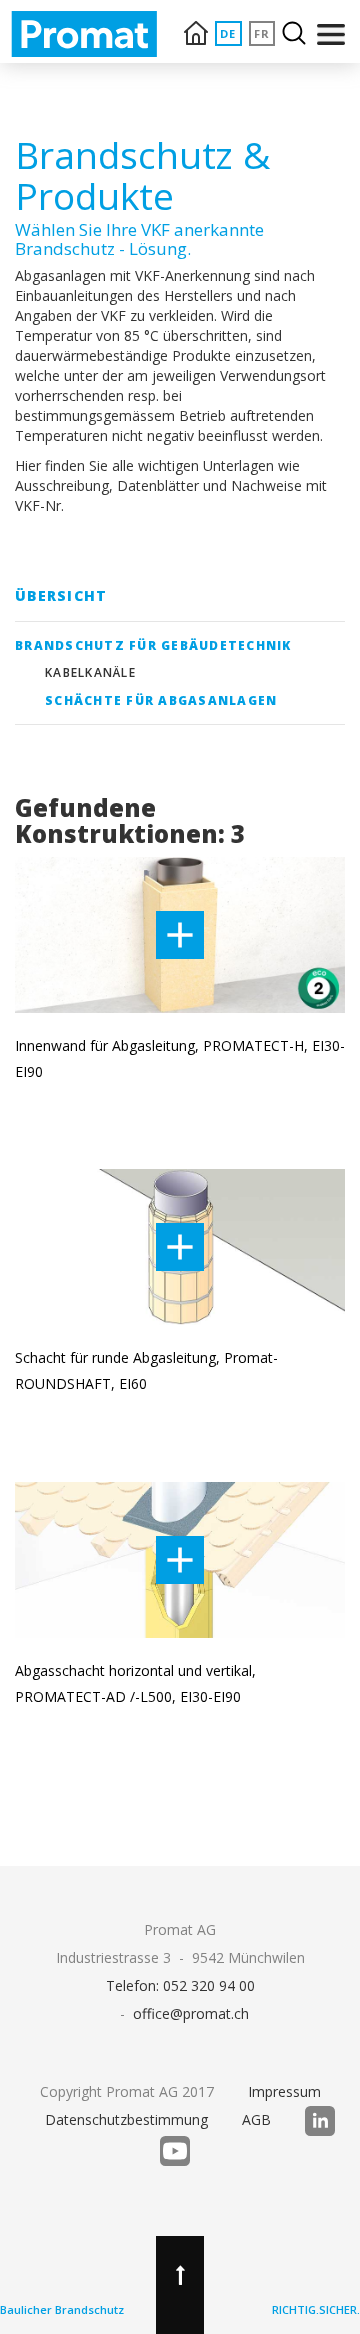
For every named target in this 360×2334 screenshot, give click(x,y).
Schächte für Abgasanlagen (161, 700)
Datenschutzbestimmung (126, 2119)
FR (262, 33)
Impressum (284, 2091)
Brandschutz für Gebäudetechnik (153, 645)
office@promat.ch (191, 2013)
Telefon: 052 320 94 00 (180, 1985)
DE (228, 33)
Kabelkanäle (90, 672)
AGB (256, 2119)
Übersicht (61, 595)
